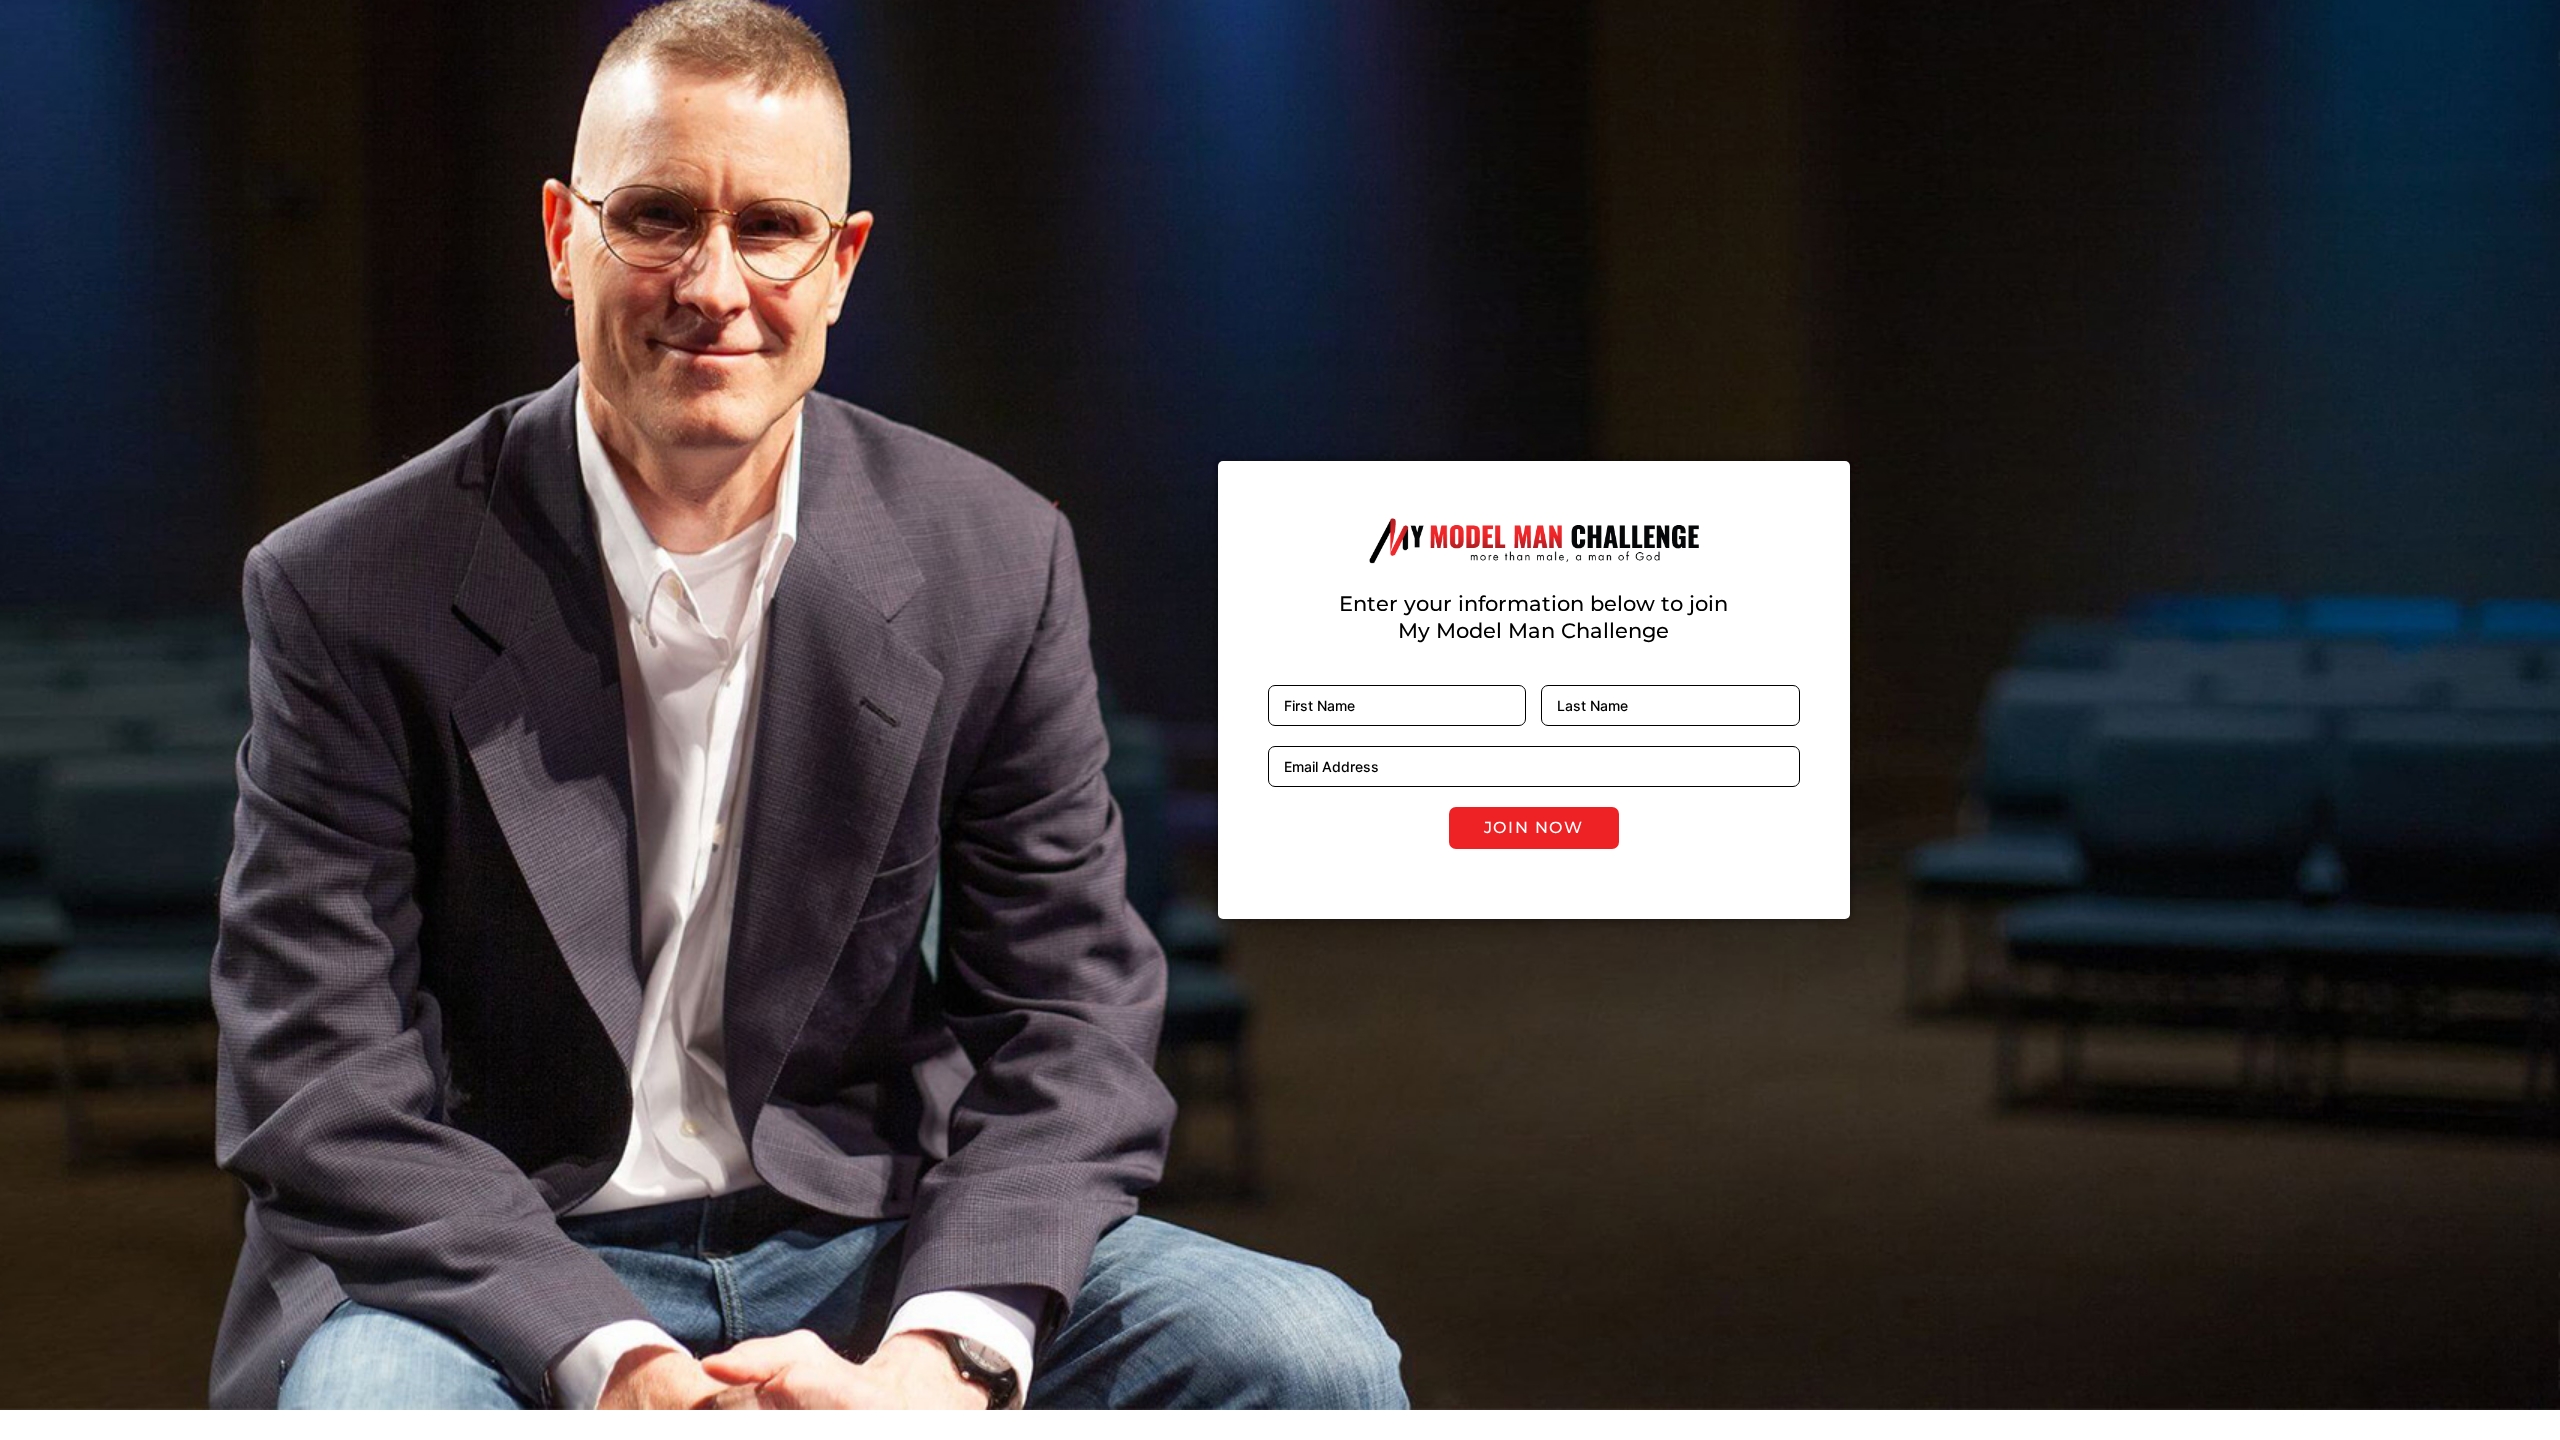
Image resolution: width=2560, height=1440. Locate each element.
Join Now (1534, 827)
